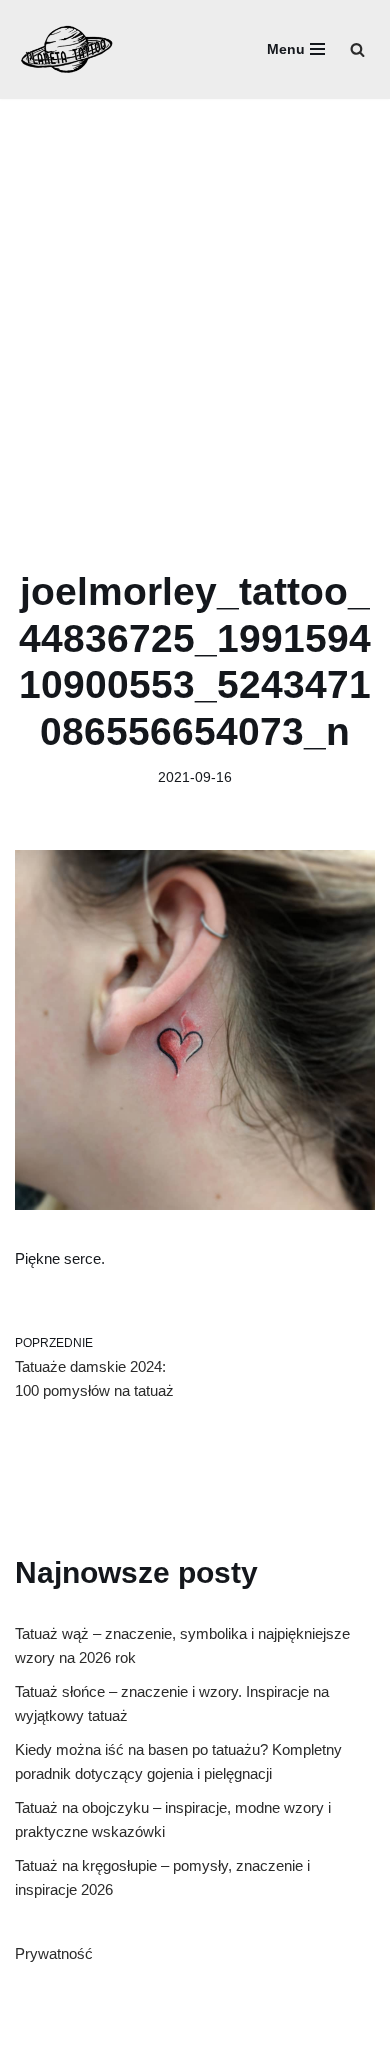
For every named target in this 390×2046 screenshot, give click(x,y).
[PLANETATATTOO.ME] (67, 49)
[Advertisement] (195, 304)
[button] (357, 49)
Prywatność (54, 1953)
